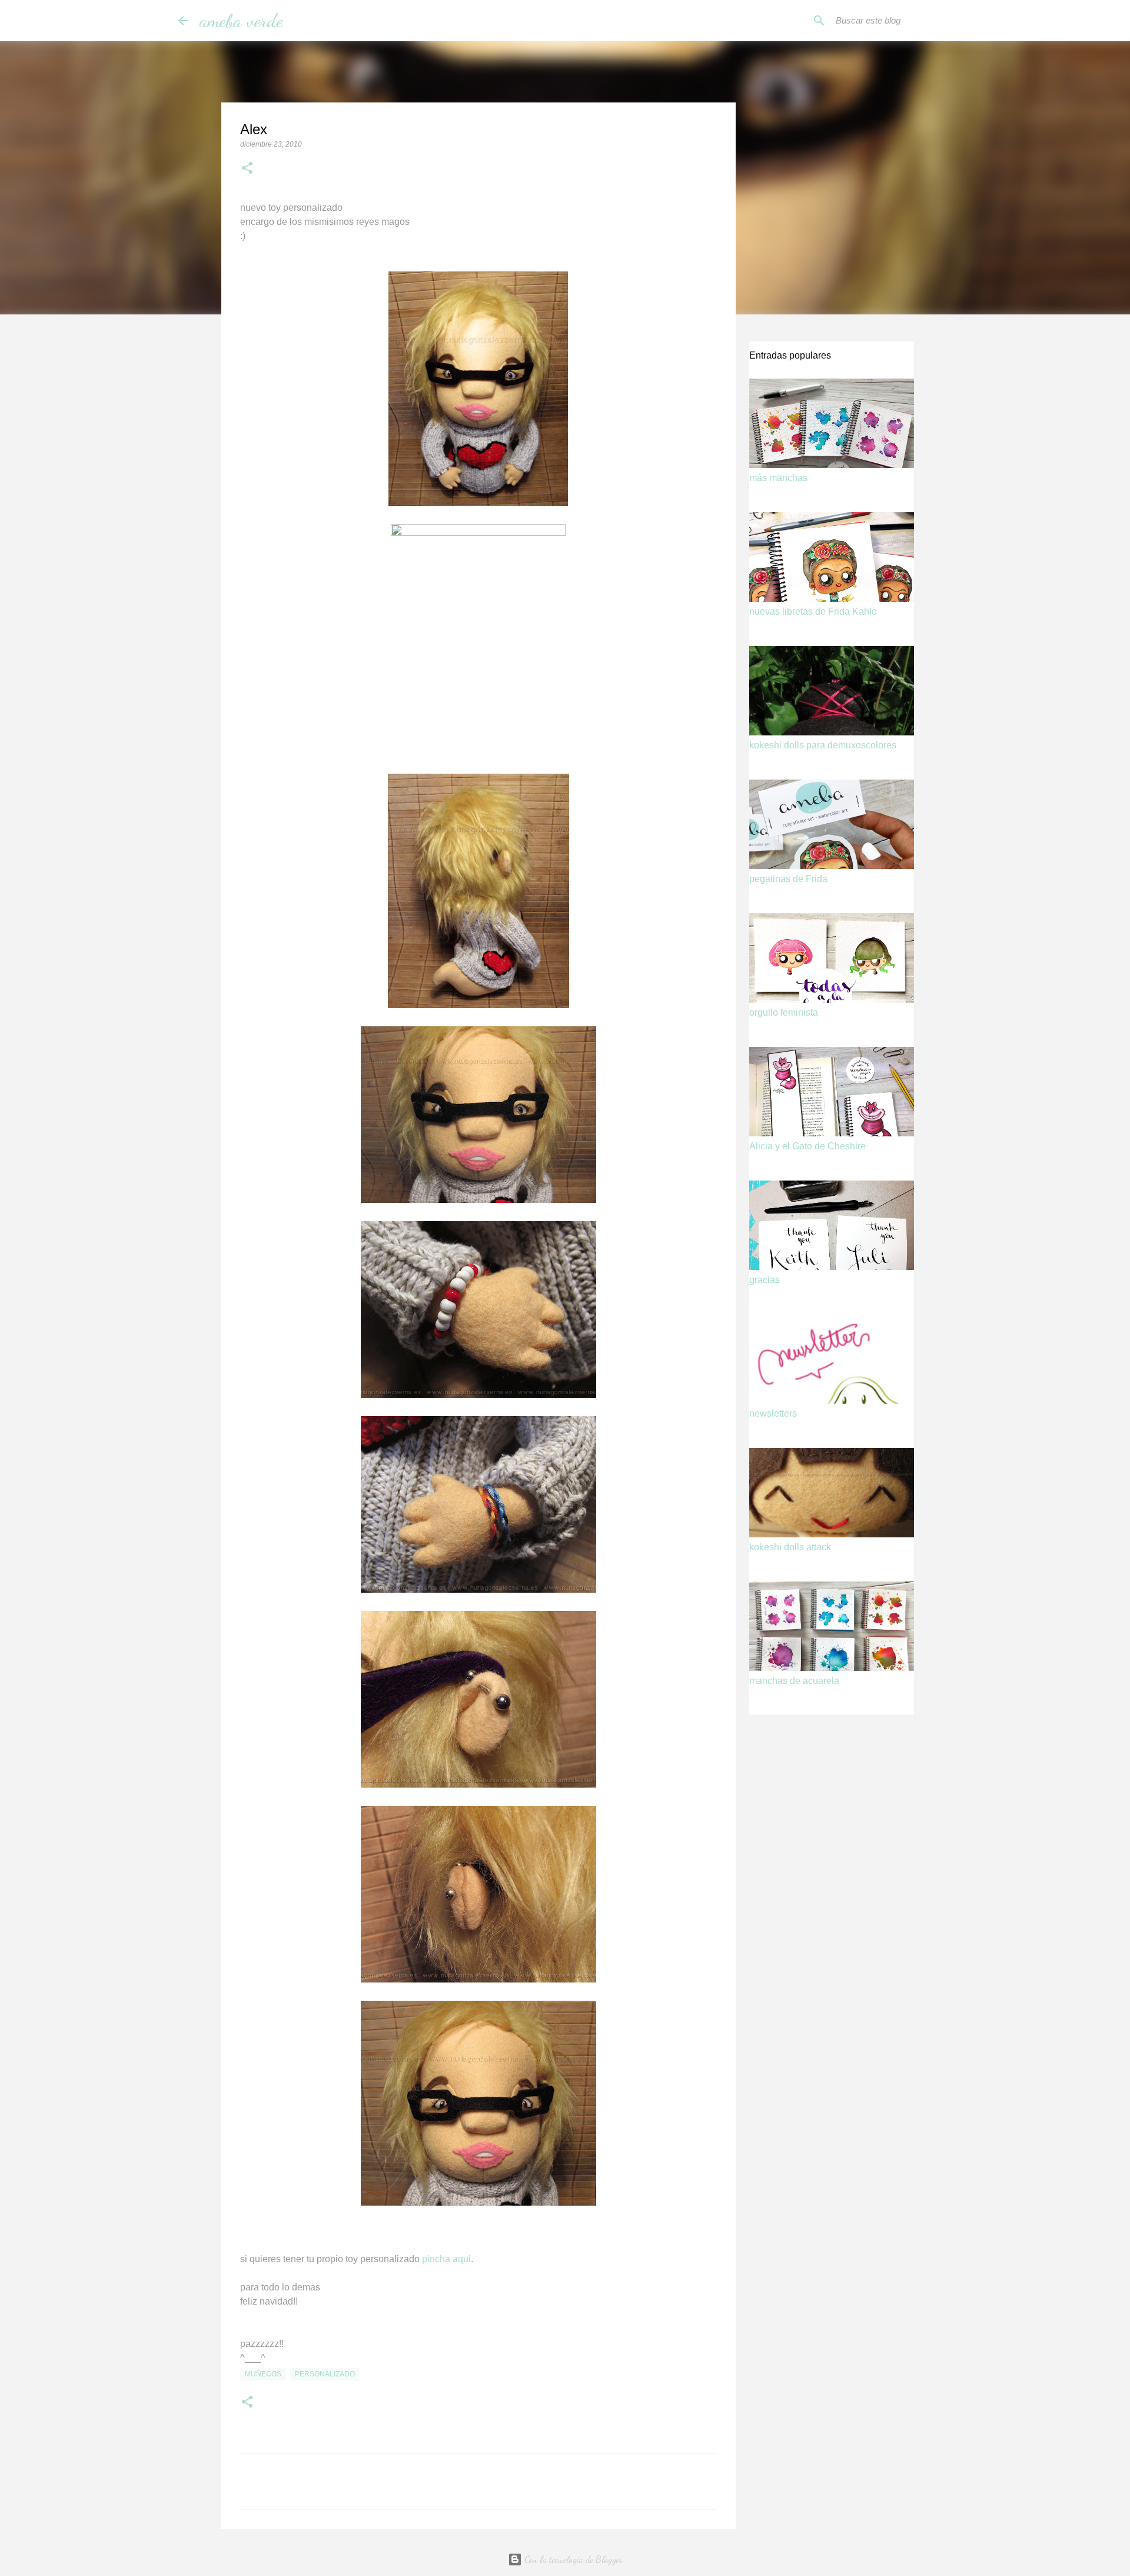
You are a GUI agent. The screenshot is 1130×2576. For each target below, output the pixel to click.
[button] (247, 169)
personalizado (325, 2374)
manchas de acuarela (794, 1681)
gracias (765, 1280)
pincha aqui (446, 2259)
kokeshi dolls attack (790, 1547)
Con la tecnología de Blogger (572, 2559)
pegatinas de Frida (788, 879)
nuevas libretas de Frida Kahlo (813, 611)
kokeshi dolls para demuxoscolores (823, 745)
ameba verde (241, 21)
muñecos (263, 2374)
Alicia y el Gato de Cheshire (807, 1146)
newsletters (773, 1413)
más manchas (778, 478)
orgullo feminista (784, 1012)
